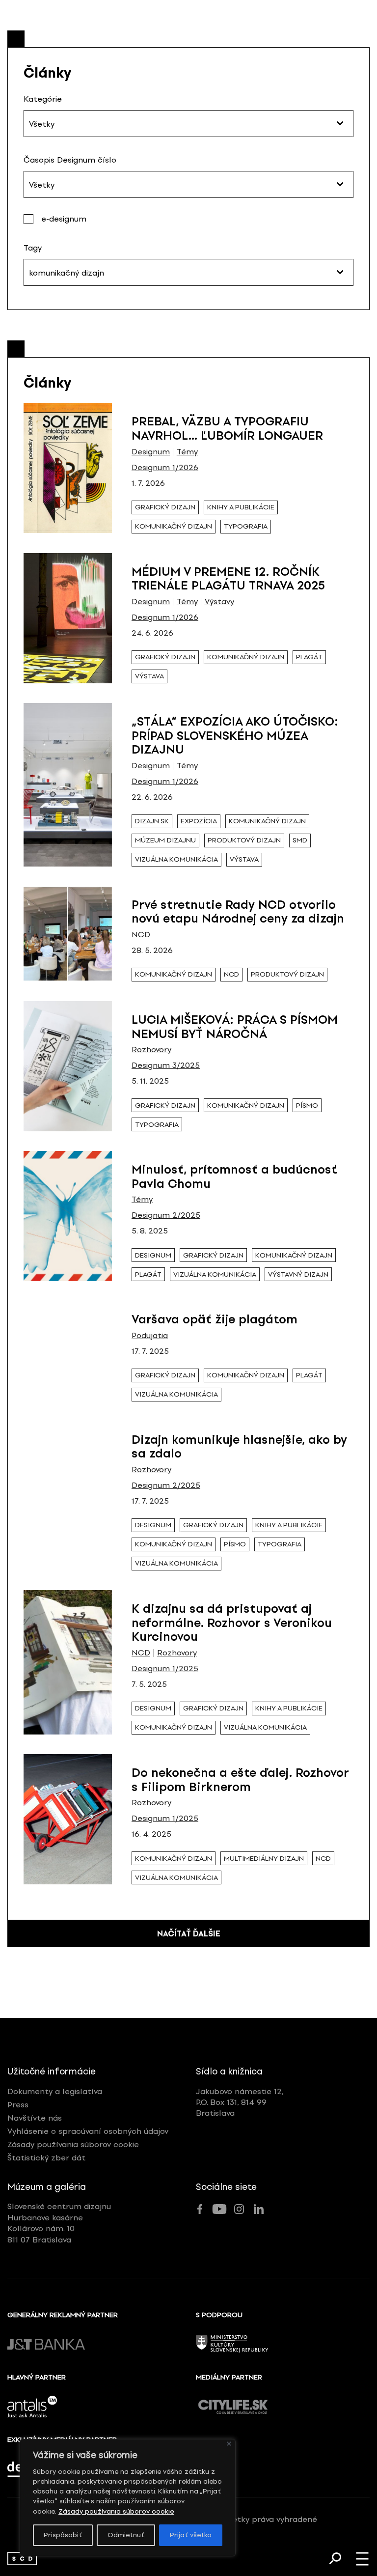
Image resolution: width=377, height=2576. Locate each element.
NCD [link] (141, 935)
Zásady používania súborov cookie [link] (116, 2511)
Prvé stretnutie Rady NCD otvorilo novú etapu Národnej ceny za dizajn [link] (238, 912)
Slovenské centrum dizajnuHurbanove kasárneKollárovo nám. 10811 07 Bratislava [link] (59, 2223)
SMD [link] (300, 840)
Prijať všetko (191, 2535)
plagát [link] (309, 657)
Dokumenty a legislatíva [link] (55, 2091)
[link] (22, 2559)
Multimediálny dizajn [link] (264, 1859)
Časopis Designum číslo (70, 160)
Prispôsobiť (63, 2535)
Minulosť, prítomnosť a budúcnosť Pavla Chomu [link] (234, 1176)
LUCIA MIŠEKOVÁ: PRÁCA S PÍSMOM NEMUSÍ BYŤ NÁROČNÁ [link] (235, 1027)
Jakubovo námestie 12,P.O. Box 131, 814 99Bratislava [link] (240, 2102)
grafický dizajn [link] (165, 507)
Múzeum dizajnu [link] (165, 840)
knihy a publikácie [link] (241, 507)
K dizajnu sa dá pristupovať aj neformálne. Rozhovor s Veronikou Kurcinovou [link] (232, 1623)
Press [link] (18, 2105)
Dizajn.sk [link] (152, 821)
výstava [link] (149, 676)
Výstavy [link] (219, 602)
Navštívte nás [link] (35, 2118)
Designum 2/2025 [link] (166, 1215)
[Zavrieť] (229, 2444)
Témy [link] (187, 452)
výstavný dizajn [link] (298, 1274)
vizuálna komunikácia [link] (176, 859)
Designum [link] (151, 452)
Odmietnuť (126, 2535)
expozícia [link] (199, 821)
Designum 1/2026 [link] (165, 468)
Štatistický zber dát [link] (46, 2158)
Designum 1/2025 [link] (165, 1669)
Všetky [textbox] (42, 124)
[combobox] (188, 124)
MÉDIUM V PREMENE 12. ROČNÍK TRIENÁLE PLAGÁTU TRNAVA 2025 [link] (228, 579)
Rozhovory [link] (151, 1050)
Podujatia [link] (150, 1336)
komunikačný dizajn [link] (174, 526)
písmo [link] (307, 1106)
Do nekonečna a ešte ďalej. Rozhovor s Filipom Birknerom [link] (240, 1780)
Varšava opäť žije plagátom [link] (215, 1319)
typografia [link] (246, 526)
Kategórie (43, 99)
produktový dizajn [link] (244, 840)
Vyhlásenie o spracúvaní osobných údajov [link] (88, 2131)
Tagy (33, 248)
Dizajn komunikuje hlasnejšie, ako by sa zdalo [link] (239, 1447)
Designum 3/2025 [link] (166, 1065)
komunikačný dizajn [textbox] (67, 273)
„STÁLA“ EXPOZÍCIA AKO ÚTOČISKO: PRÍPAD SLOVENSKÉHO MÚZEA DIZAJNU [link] (235, 736)
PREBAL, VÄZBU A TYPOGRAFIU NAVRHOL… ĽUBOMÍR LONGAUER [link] (227, 428)
